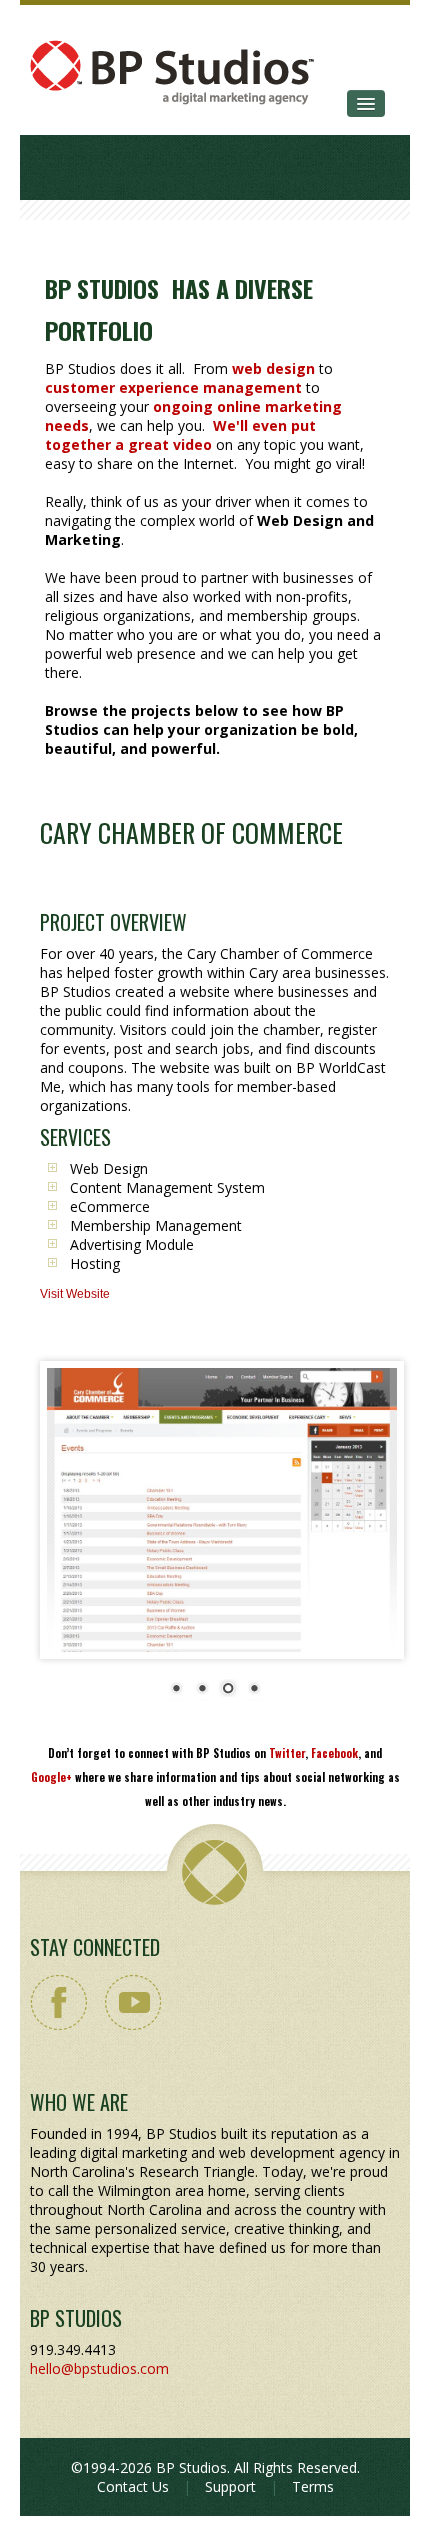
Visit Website (75, 1294)
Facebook (334, 1753)
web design (273, 368)
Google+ (51, 1777)
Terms (313, 2486)
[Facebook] (59, 2002)
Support (230, 2486)
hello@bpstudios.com (99, 2368)
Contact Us (133, 2486)
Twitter (287, 1753)
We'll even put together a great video (180, 435)
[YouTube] (132, 2002)
